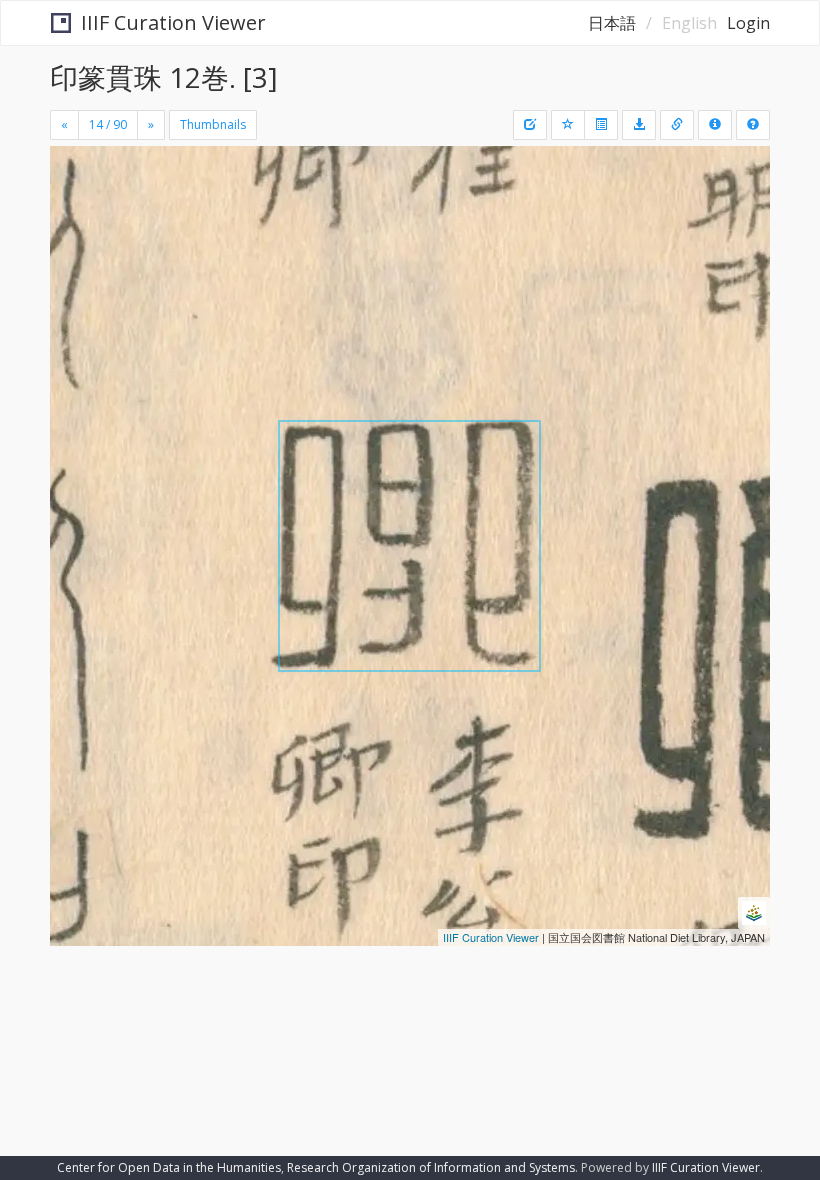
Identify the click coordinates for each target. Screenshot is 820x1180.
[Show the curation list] (601, 125)
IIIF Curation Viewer (173, 22)
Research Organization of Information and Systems (431, 1167)
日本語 (612, 23)
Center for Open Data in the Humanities (169, 1167)
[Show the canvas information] (677, 125)
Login (748, 23)
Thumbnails (213, 124)
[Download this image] (639, 125)
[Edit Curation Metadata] (530, 125)
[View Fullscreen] (77, 247)
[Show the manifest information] (715, 125)
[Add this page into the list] (568, 125)
